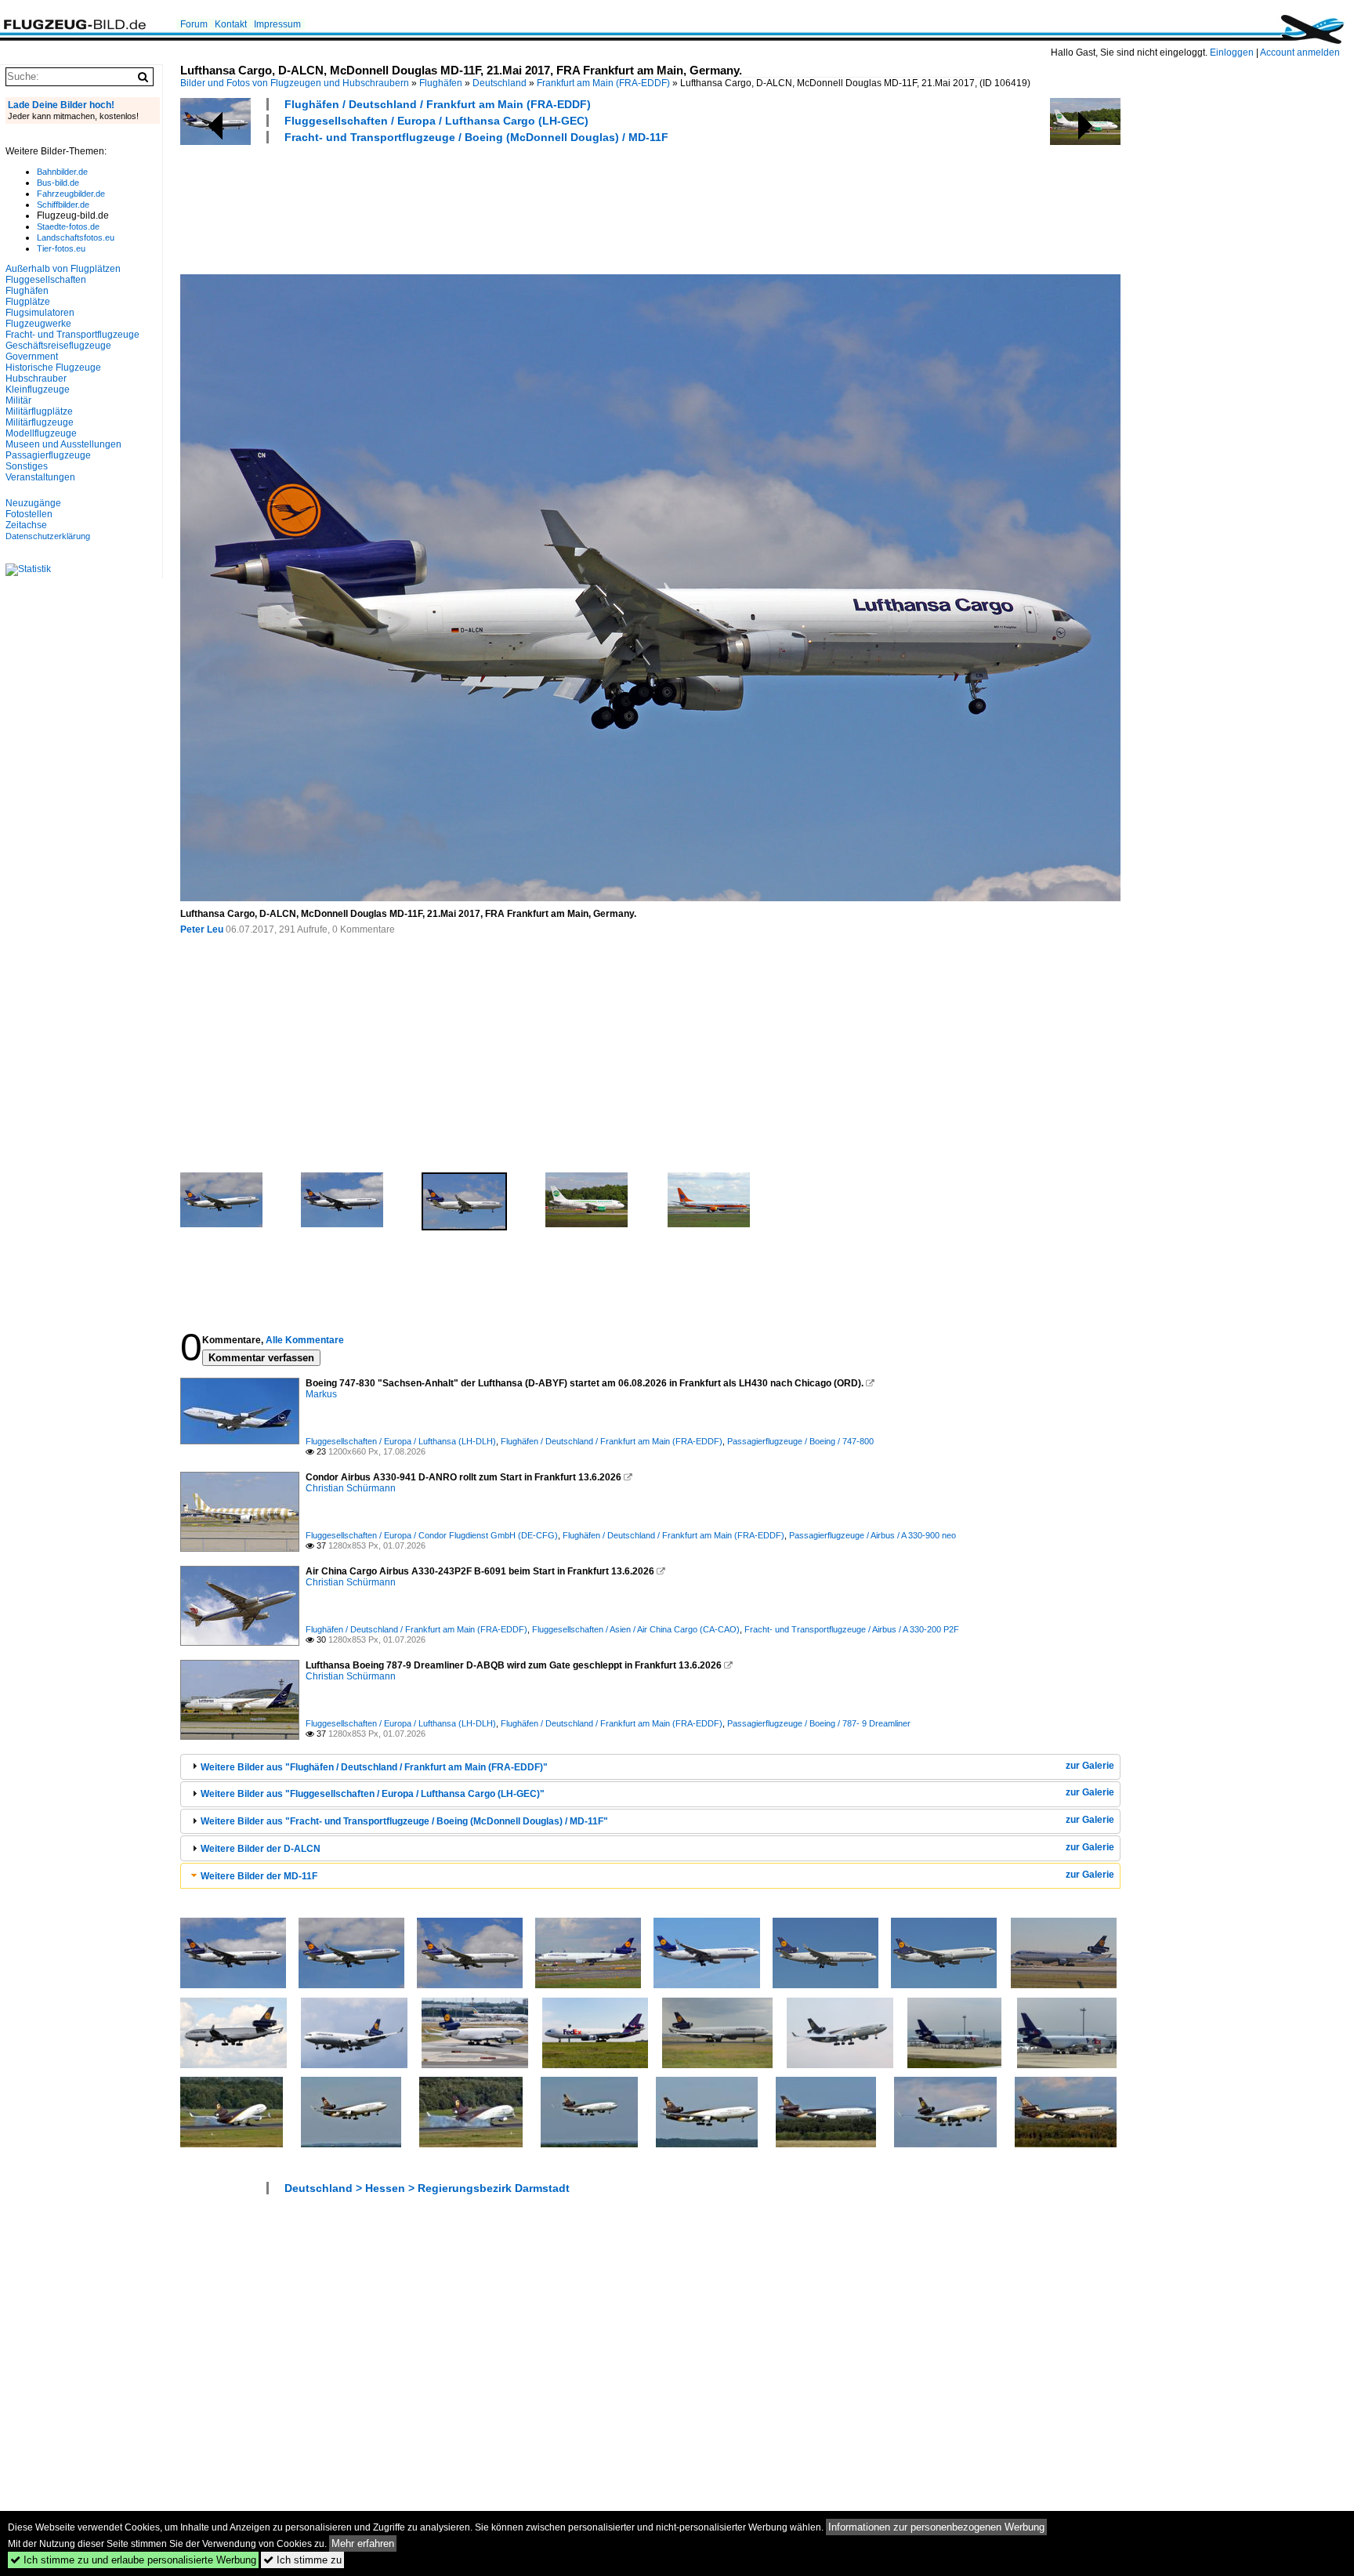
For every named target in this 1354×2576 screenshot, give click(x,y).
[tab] (650, 1767)
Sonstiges (27, 466)
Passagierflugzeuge (48, 455)
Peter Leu (202, 929)
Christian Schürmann (351, 1488)
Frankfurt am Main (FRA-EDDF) (603, 83)
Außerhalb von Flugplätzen (63, 269)
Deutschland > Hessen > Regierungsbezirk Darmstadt (427, 2188)
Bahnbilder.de (62, 172)
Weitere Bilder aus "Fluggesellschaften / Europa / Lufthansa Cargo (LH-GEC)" (373, 1794)
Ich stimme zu (302, 2560)
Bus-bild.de (58, 183)
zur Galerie (1090, 1766)
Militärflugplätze (39, 411)
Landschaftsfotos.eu (76, 237)
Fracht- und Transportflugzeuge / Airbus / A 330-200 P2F (852, 1629)
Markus (321, 1394)
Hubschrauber (36, 379)
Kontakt (231, 24)
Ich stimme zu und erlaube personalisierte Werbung (133, 2560)
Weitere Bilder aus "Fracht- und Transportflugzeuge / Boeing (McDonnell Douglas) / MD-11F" (404, 1821)
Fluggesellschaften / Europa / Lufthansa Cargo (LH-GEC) (436, 121)
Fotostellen (29, 514)
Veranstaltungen (40, 477)
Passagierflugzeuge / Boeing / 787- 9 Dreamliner (819, 1723)
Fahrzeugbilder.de (71, 194)
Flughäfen (441, 83)
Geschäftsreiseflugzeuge (58, 346)
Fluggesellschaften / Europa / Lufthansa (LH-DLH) (401, 1441)
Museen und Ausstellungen (63, 444)
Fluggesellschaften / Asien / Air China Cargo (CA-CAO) (636, 1629)
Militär (18, 400)
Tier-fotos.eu (61, 248)
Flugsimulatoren (40, 313)
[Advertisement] (465, 207)
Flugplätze (28, 302)
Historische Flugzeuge (53, 368)
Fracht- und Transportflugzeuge (72, 335)
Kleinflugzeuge (38, 389)
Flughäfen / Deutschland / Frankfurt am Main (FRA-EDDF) (438, 104)
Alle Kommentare (305, 1340)
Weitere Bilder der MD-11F (259, 1876)
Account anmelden (1300, 53)
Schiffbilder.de (63, 205)
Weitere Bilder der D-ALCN (261, 1849)
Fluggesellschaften (46, 280)
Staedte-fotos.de (68, 226)
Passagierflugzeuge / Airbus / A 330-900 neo (872, 1535)
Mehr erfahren (363, 2543)
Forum (194, 24)
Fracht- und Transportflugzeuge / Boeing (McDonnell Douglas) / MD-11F (476, 137)
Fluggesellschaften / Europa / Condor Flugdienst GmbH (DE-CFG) (432, 1535)
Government (32, 357)
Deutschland (500, 83)
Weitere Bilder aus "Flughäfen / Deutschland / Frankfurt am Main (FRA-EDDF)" (374, 1767)
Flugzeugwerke (38, 324)
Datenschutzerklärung (48, 536)
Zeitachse (26, 525)
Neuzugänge (33, 503)
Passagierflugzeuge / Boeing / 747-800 (800, 1441)
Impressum (277, 24)
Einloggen (1232, 53)
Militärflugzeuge (40, 422)
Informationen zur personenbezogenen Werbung (936, 2527)
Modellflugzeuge (41, 433)
